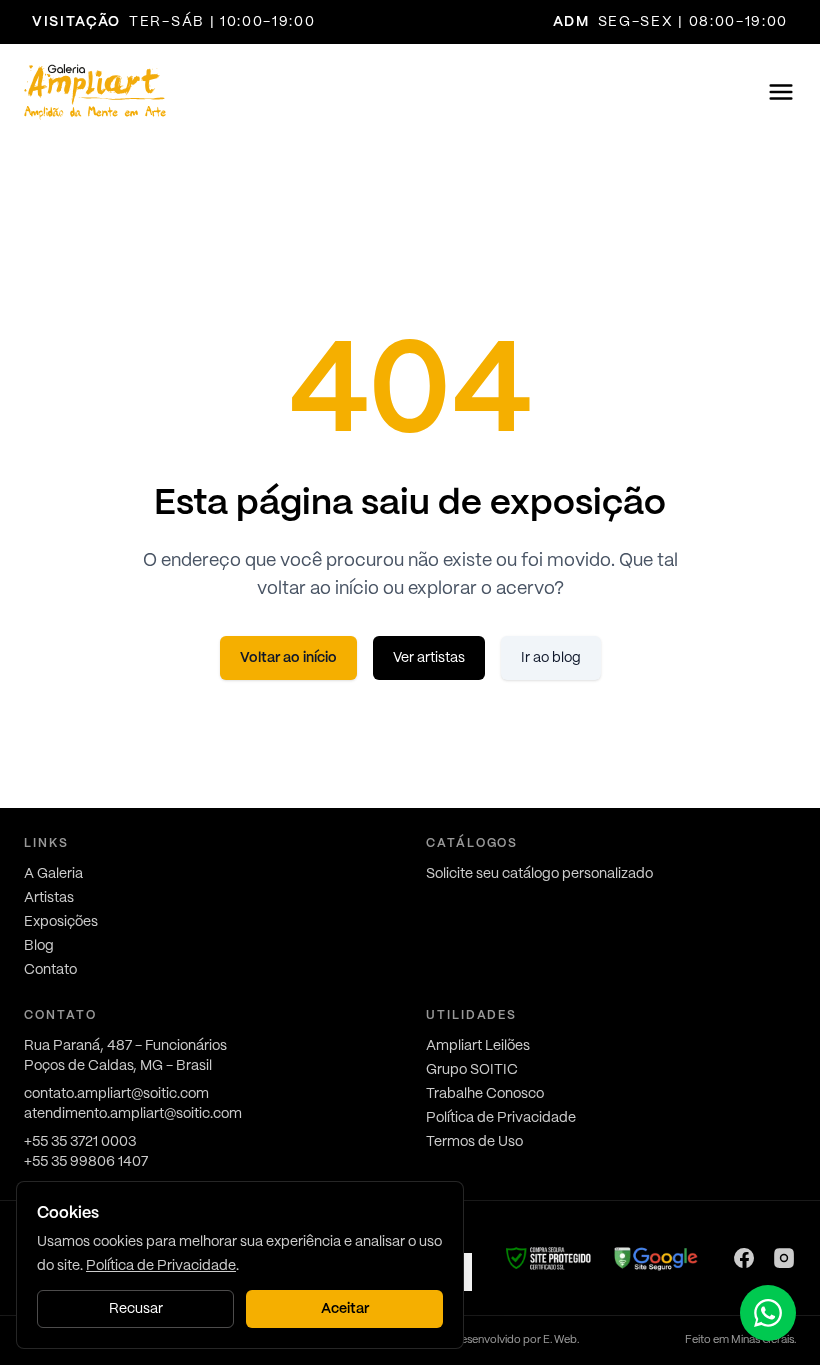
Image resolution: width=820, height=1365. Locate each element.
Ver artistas (429, 658)
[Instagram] (784, 1258)
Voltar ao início (288, 658)
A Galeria (53, 874)
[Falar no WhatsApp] (768, 1313)
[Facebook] (744, 1258)
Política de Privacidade (501, 1118)
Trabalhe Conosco (485, 1094)
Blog (39, 946)
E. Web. (561, 1340)
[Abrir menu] (781, 92)
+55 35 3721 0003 (80, 1142)
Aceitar (345, 1309)
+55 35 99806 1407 (86, 1162)
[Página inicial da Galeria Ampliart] (95, 92)
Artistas (49, 898)
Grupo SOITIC (472, 1070)
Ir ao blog (551, 658)
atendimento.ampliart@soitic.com (133, 1114)
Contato (50, 970)
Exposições (61, 922)
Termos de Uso (474, 1142)
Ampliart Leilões (478, 1046)
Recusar (136, 1309)
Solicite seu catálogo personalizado (539, 874)
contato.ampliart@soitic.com (116, 1094)
